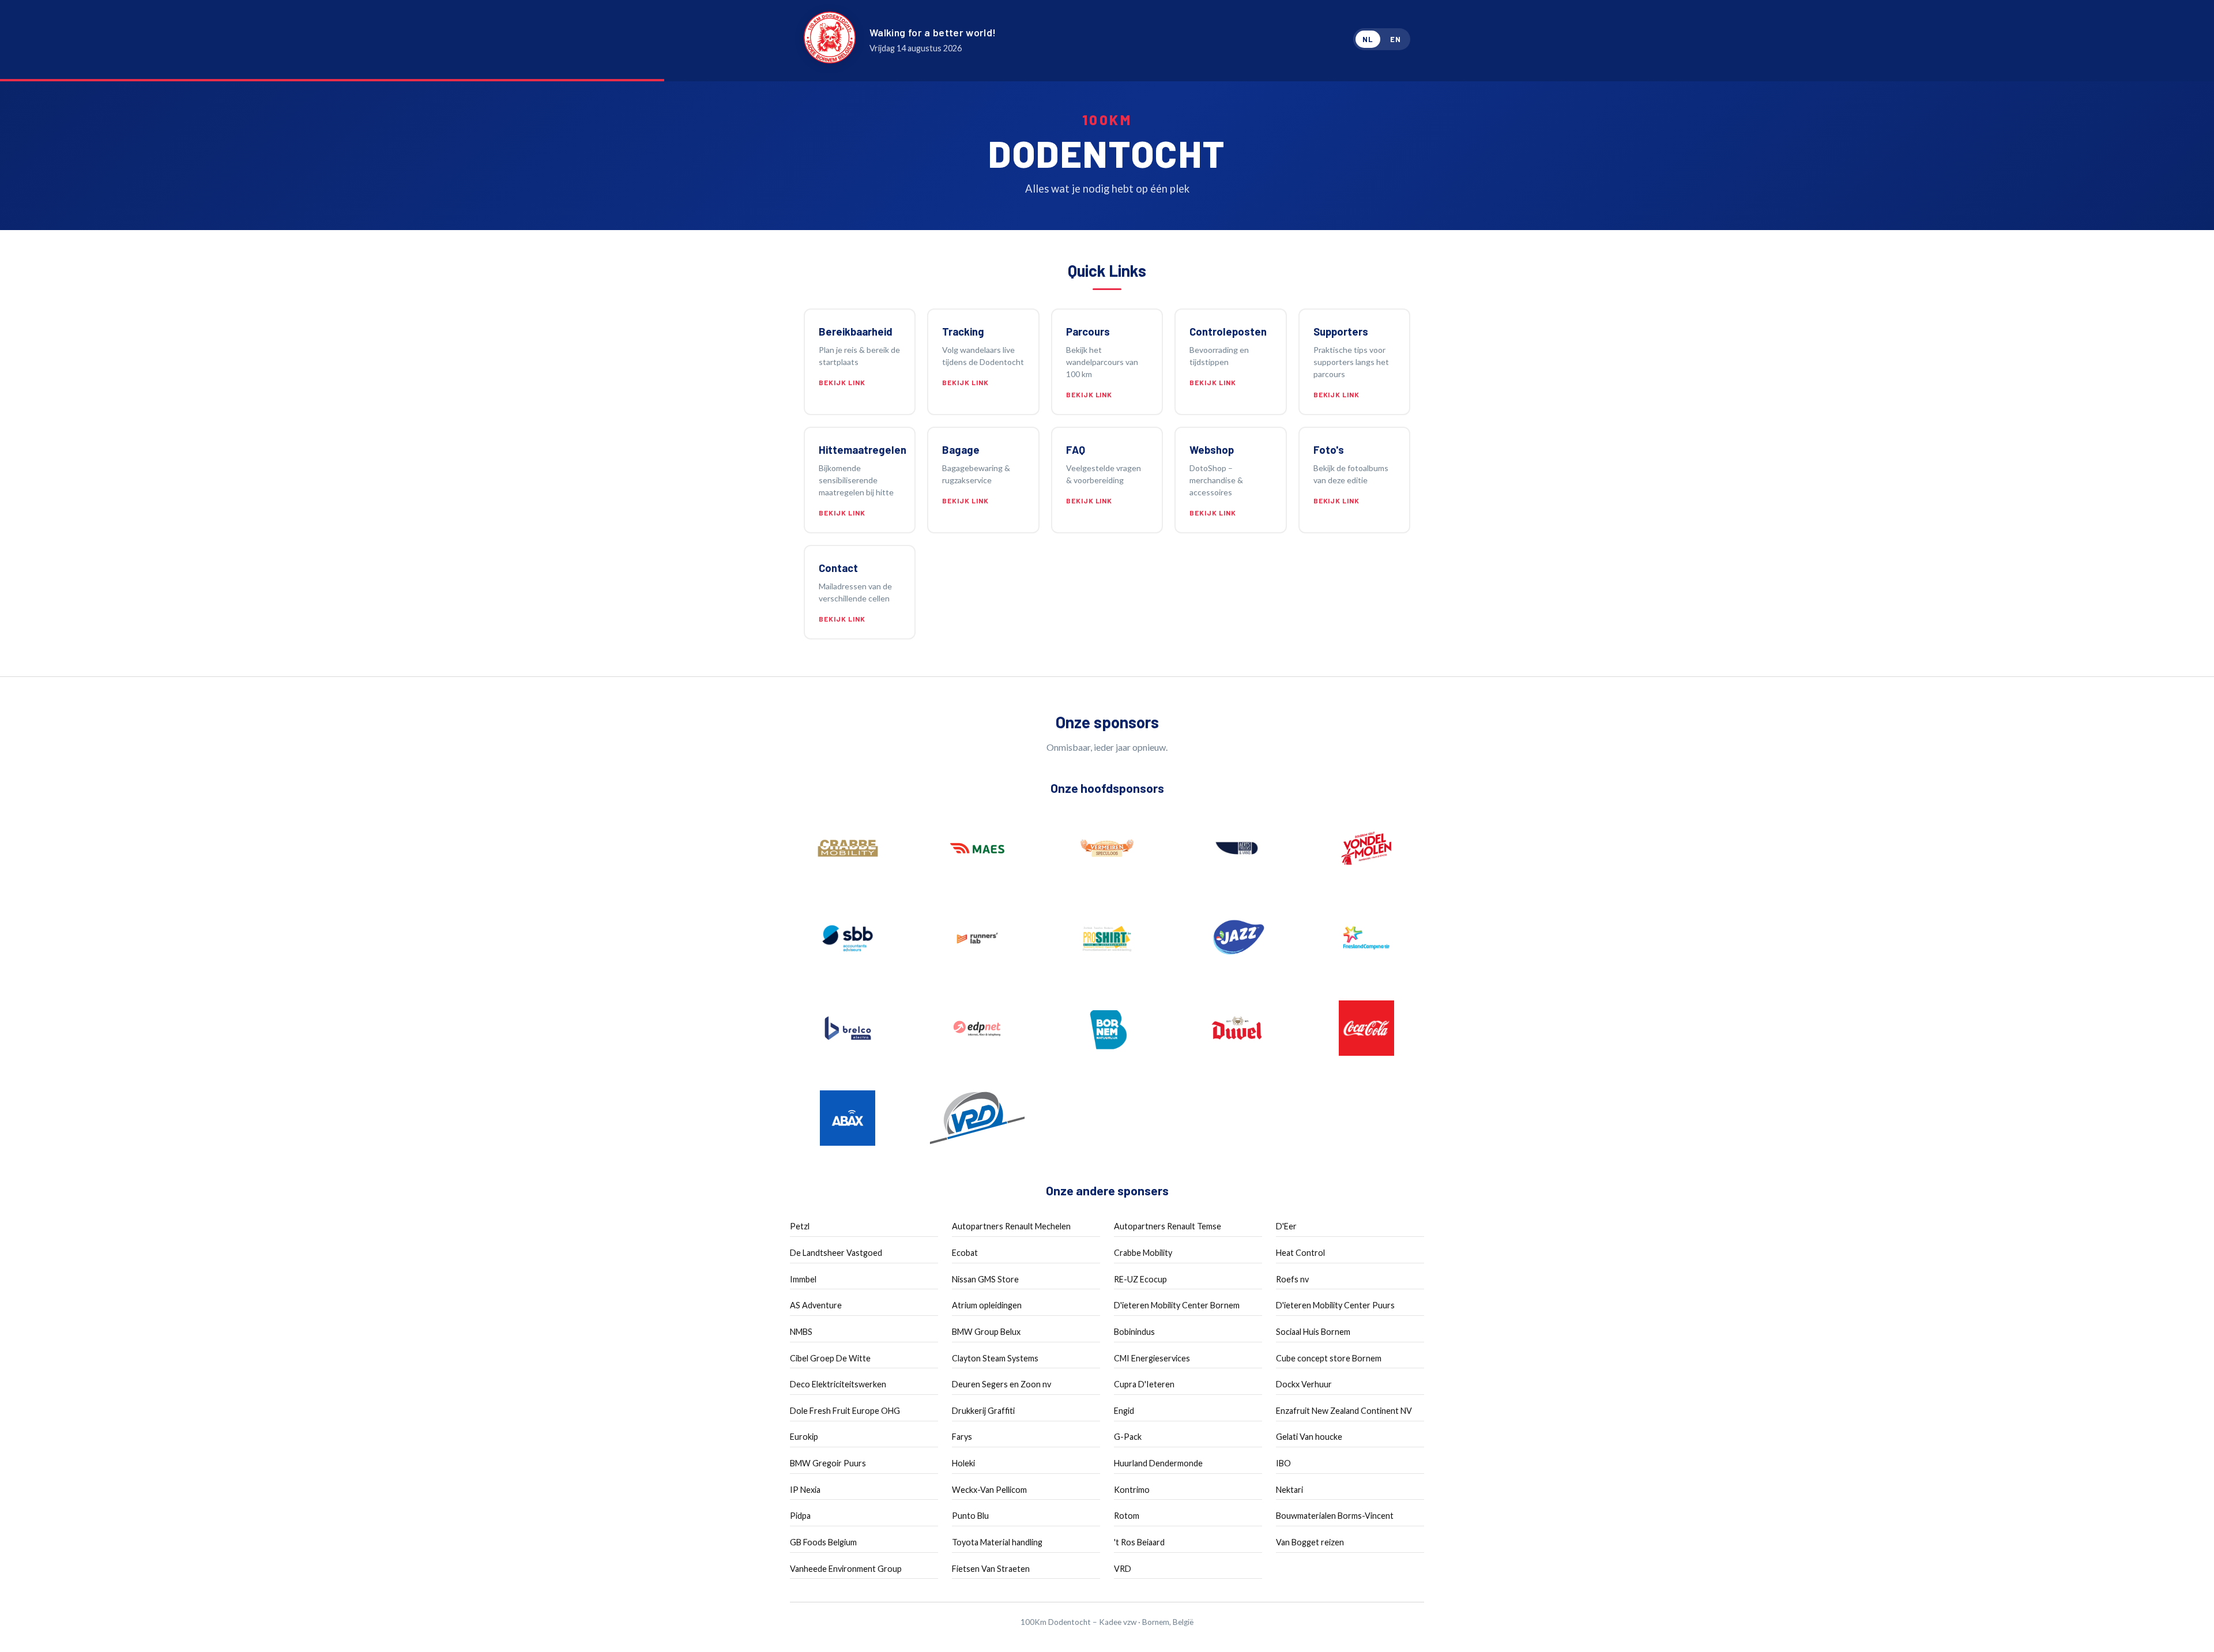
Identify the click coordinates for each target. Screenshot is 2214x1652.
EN (1396, 39)
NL (1368, 39)
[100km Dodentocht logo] (830, 39)
